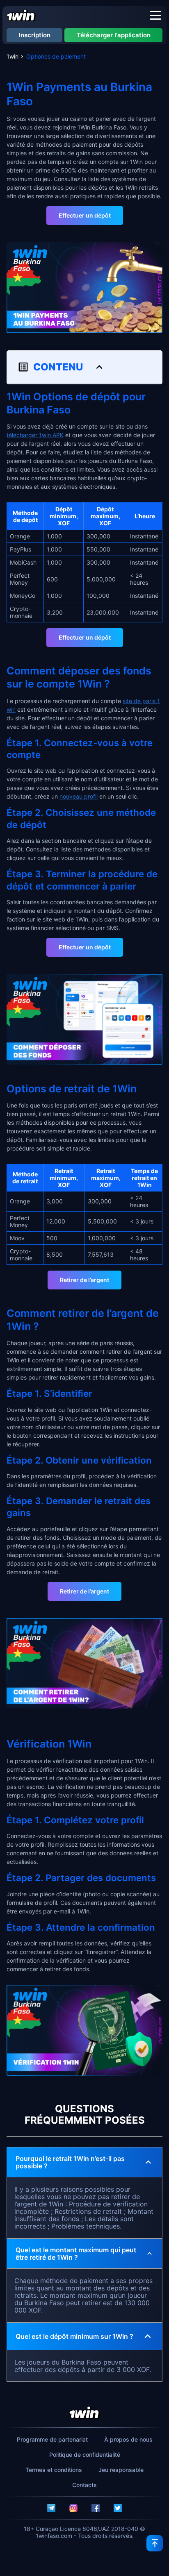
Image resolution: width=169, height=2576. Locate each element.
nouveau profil (79, 796)
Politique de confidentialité (85, 2455)
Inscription (35, 35)
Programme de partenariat (52, 2439)
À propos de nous (128, 2439)
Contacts (84, 2485)
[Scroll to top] (155, 2543)
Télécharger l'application (114, 35)
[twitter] (118, 2508)
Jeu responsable (121, 2470)
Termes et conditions (54, 2470)
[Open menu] (155, 15)
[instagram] (73, 2508)
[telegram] (51, 2508)
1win (13, 56)
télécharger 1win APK (35, 435)
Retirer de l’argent (84, 1280)
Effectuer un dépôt (85, 215)
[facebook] (96, 2508)
